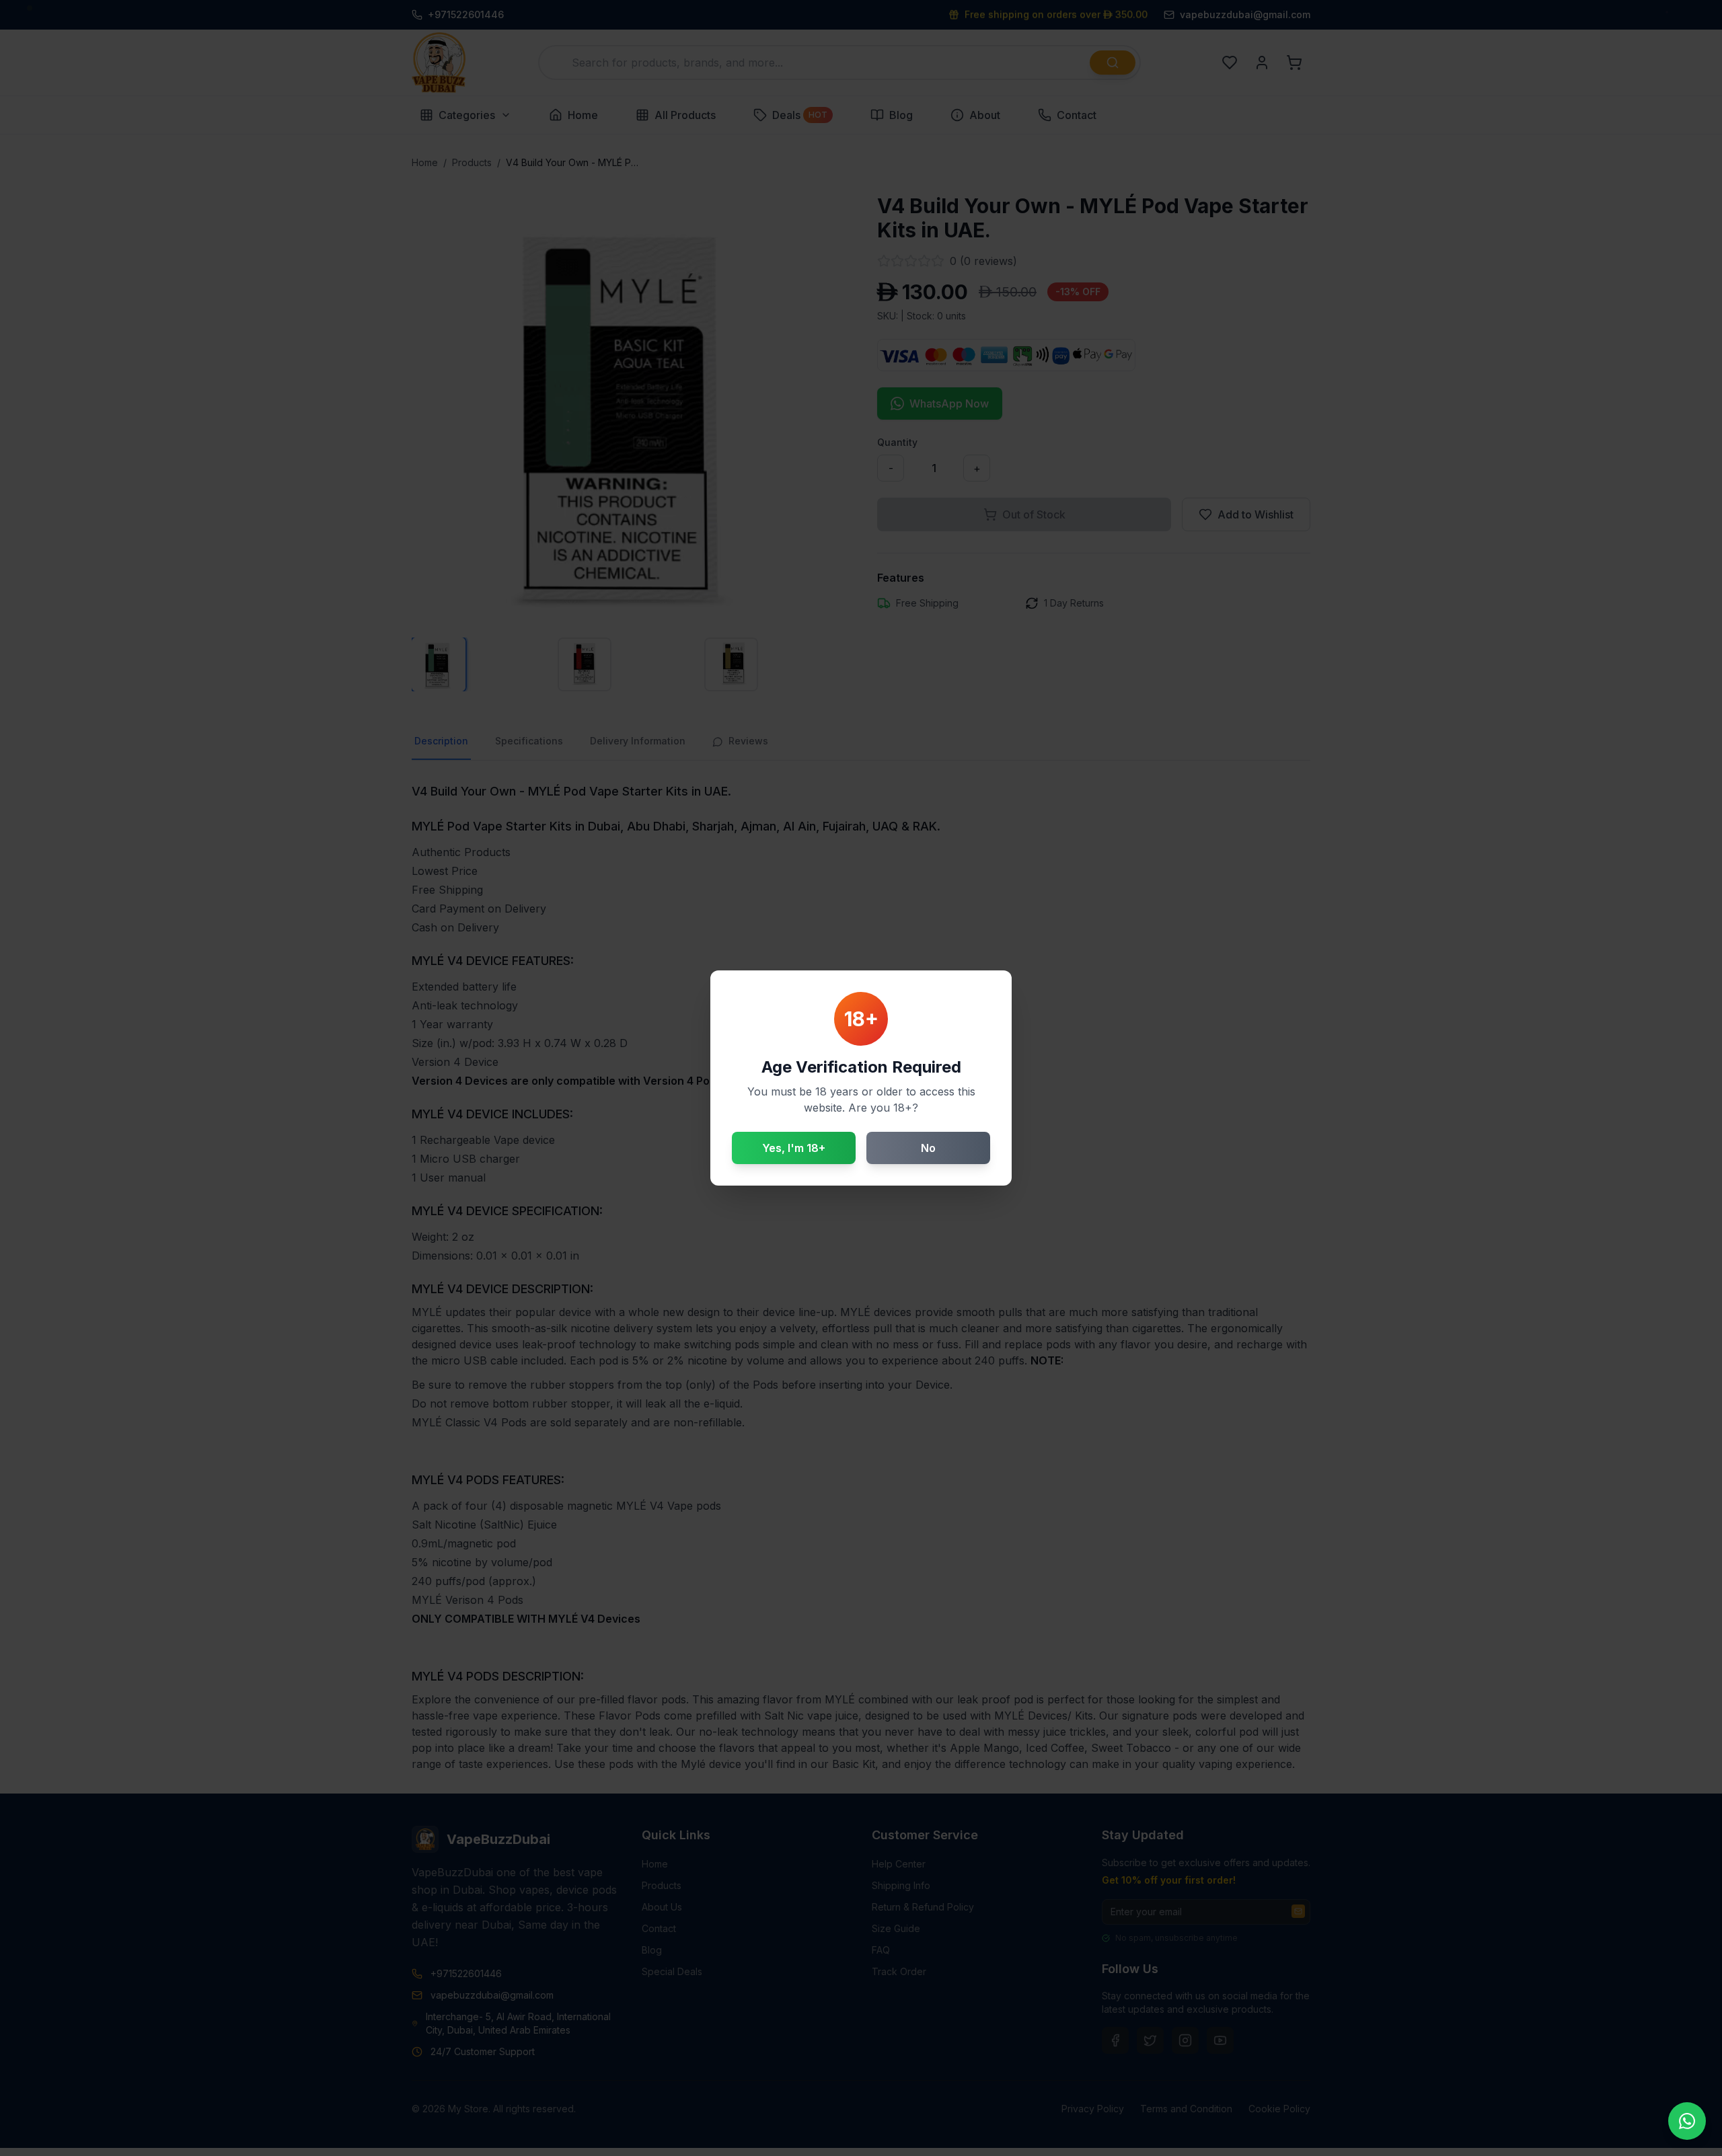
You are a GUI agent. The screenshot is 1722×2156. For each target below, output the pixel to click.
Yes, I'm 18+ (794, 1148)
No (928, 1148)
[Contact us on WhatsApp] (1687, 2121)
